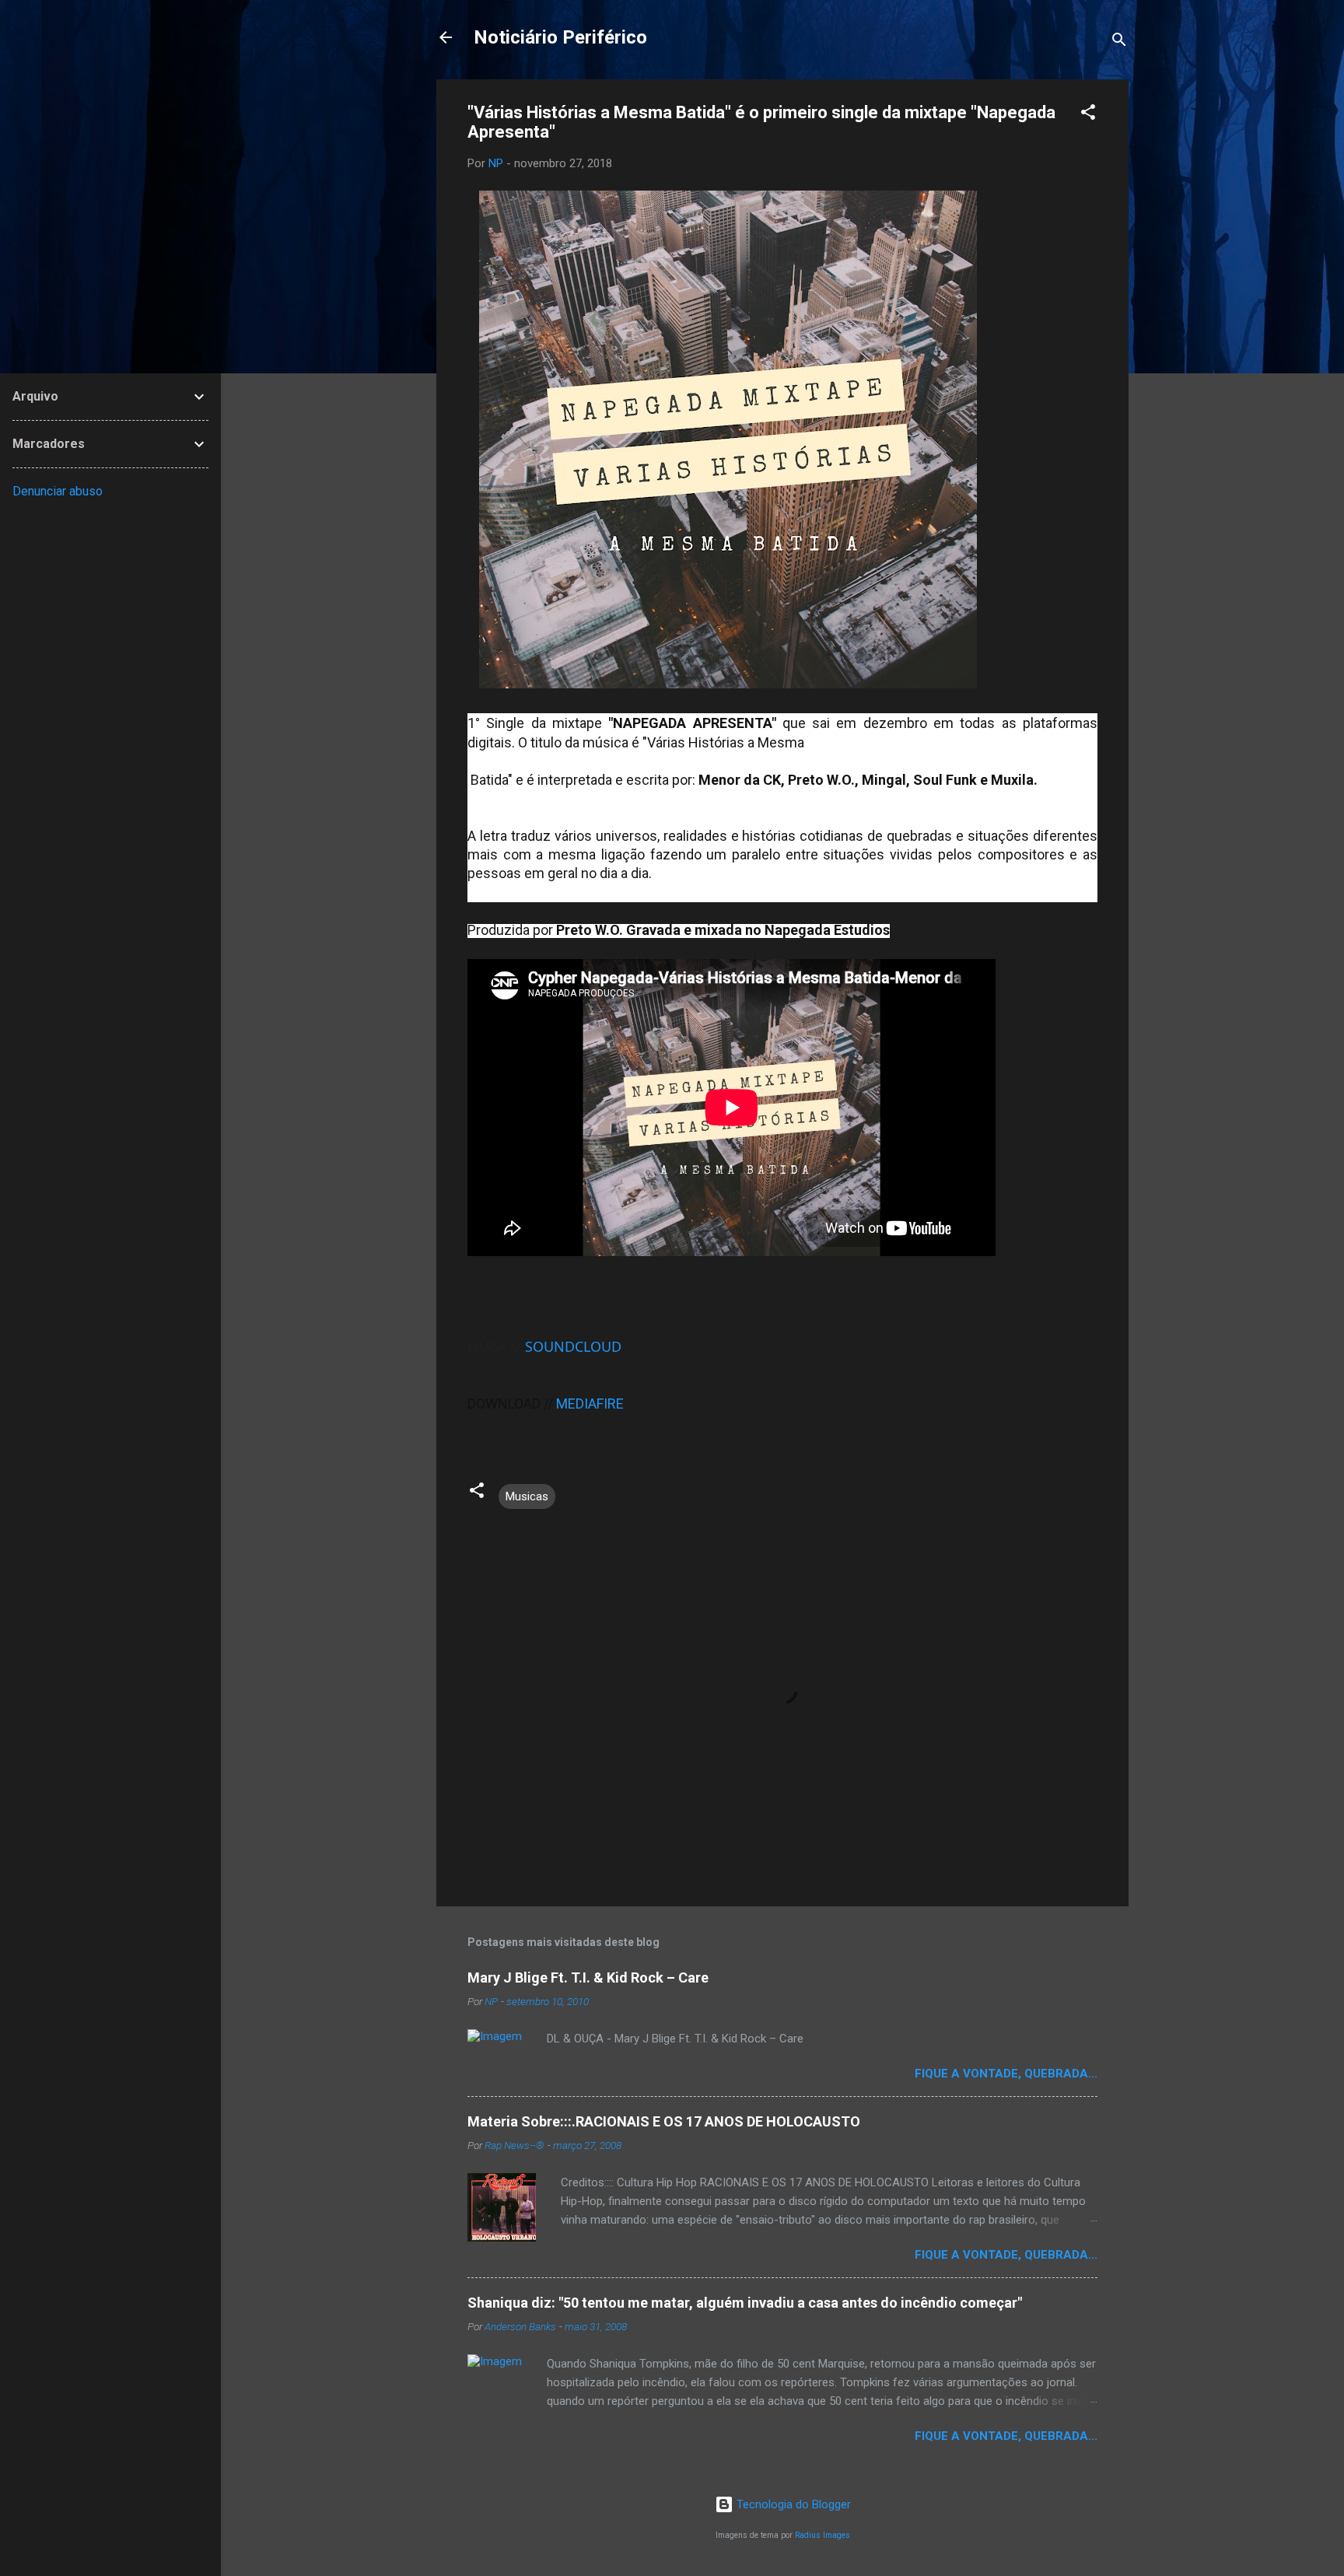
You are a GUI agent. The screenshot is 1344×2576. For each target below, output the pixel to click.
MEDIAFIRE (590, 1403)
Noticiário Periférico (560, 37)
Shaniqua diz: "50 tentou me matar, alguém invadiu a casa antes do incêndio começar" (745, 2303)
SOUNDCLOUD (573, 1346)
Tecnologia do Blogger (792, 2504)
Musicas (527, 1496)
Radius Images (822, 2535)
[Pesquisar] (1119, 42)
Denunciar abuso (58, 491)
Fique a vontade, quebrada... (1006, 2074)
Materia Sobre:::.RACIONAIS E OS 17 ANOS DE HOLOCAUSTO (664, 2121)
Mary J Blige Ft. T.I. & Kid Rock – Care (588, 1977)
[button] (1088, 115)
